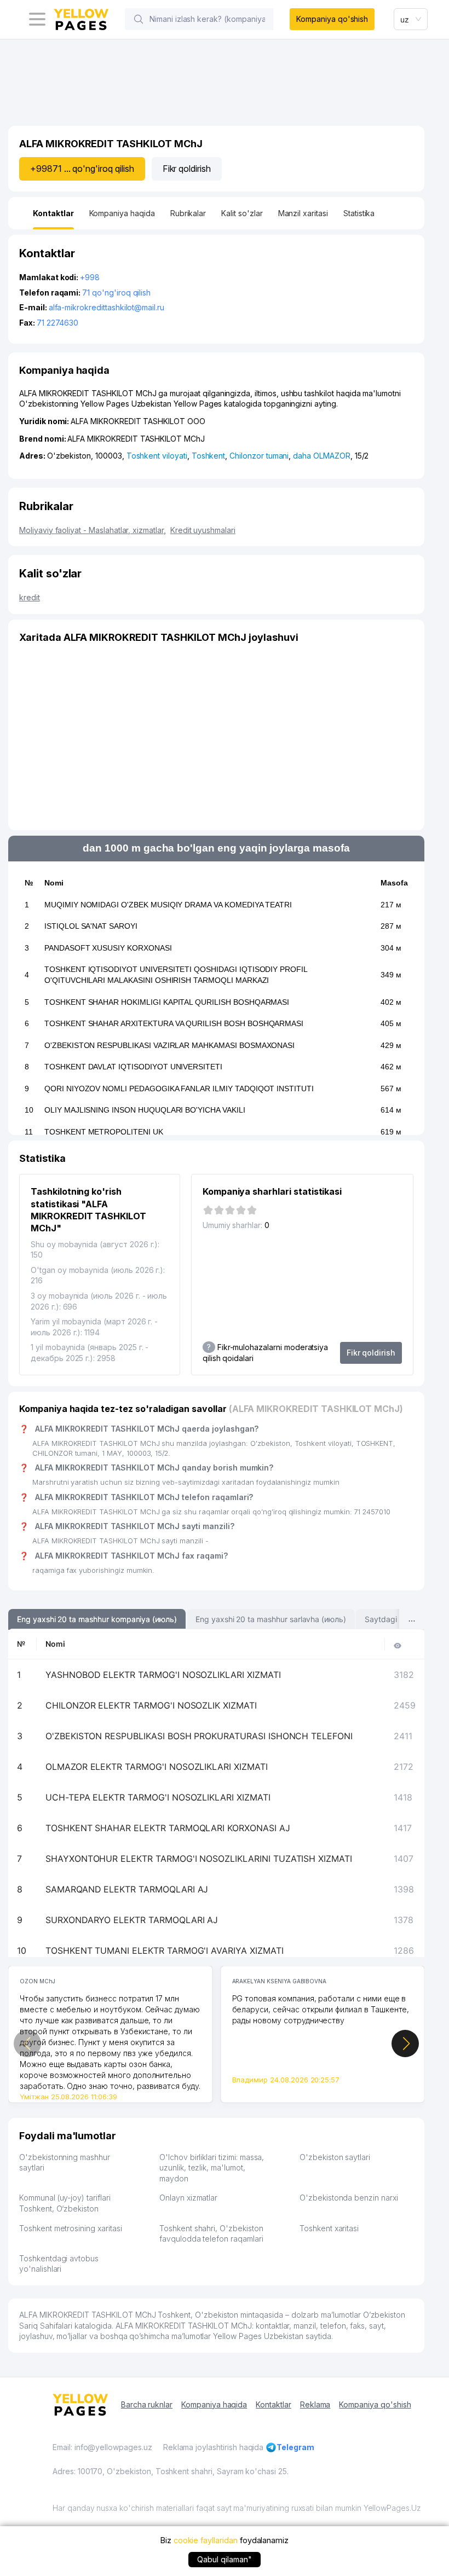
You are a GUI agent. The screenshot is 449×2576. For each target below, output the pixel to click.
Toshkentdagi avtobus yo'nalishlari (59, 2264)
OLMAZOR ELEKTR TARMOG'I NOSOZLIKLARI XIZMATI (157, 1767)
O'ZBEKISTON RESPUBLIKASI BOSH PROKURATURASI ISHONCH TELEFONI (199, 1736)
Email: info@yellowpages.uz (102, 2447)
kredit (30, 597)
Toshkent (209, 456)
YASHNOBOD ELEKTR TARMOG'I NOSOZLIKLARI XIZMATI (163, 1675)
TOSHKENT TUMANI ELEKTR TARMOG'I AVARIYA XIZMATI (165, 1950)
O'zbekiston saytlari (335, 2157)
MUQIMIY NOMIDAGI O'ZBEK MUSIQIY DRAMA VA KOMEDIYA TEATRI (168, 905)
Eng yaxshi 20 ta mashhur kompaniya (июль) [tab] (97, 1619)
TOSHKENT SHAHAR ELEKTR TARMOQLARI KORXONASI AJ (168, 1828)
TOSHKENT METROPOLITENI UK (104, 1132)
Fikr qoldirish (187, 169)
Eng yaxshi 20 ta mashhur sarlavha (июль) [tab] (271, 1619)
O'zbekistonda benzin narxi (349, 2198)
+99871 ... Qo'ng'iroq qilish (82, 169)
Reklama (315, 2404)
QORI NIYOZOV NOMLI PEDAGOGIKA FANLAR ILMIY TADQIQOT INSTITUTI (179, 1089)
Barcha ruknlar (147, 2404)
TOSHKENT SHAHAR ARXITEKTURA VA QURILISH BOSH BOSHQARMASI (174, 1023)
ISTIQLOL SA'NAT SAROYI (91, 926)
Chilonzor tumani (259, 456)
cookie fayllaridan (206, 2540)
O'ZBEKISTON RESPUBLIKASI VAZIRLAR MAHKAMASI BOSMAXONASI (169, 1045)
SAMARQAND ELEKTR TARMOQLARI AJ (127, 1889)
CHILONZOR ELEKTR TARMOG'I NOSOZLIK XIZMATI (151, 1705)
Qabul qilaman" (224, 2559)
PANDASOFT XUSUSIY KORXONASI (108, 948)
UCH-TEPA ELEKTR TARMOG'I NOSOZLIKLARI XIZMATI (158, 1797)
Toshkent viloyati (157, 456)
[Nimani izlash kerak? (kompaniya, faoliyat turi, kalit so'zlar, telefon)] (139, 19)
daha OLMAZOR (321, 456)
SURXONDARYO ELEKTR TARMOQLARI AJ (132, 1920)
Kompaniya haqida (214, 2404)
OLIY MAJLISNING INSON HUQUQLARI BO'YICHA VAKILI (145, 1110)
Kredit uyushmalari (203, 530)
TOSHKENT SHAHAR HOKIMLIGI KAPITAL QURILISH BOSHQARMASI (167, 1002)
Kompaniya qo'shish (332, 19)
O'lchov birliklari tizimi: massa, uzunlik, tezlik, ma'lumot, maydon (212, 2168)
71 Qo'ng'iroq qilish (116, 293)
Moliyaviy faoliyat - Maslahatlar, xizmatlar (93, 530)
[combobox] (411, 19)
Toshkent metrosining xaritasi (71, 2228)
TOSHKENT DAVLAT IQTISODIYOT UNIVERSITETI (133, 1067)
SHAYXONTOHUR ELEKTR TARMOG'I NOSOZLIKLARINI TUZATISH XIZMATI (199, 1859)
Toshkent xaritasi (329, 2228)
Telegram (295, 2447)
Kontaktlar (274, 2404)
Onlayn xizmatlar (188, 2198)
